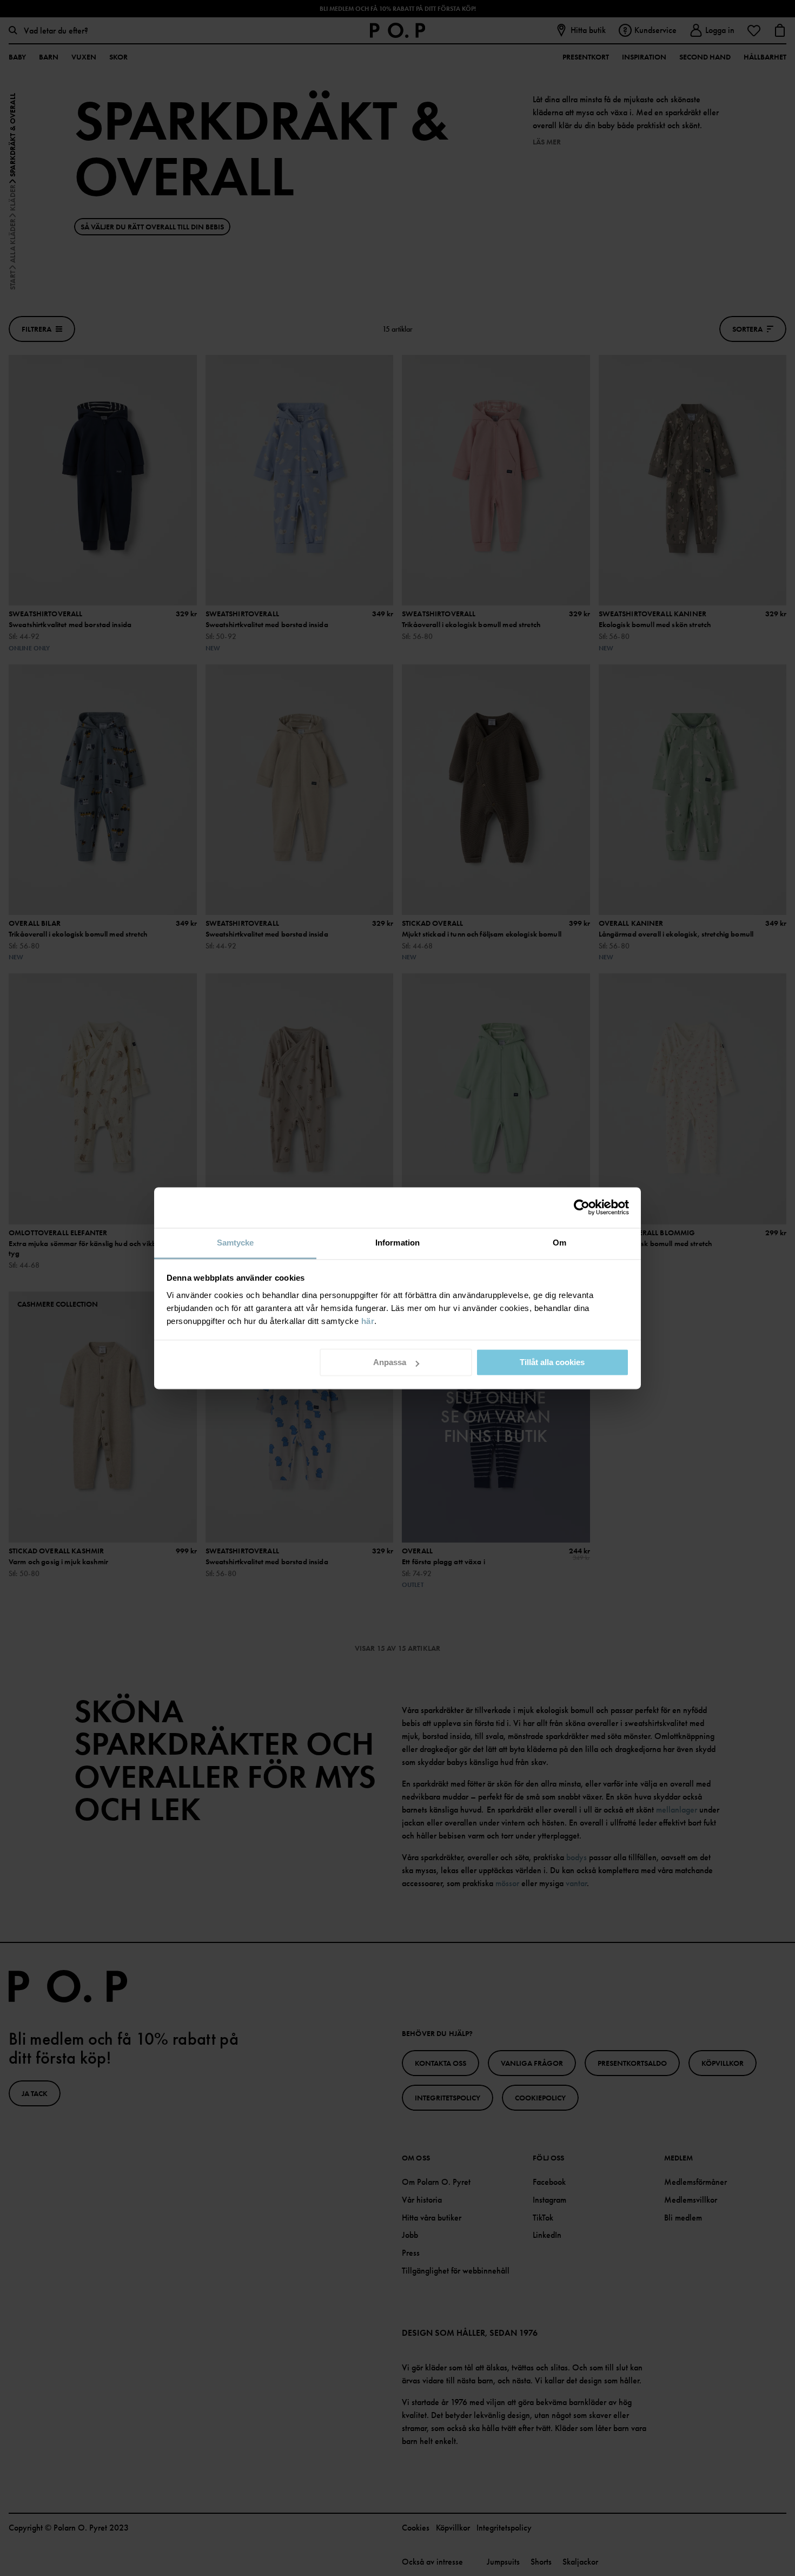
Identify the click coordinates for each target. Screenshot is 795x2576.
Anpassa (390, 1362)
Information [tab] (398, 1243)
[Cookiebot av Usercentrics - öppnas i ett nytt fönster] (582, 1207)
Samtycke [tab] (236, 1243)
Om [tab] (559, 1243)
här (368, 1321)
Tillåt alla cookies (552, 1362)
